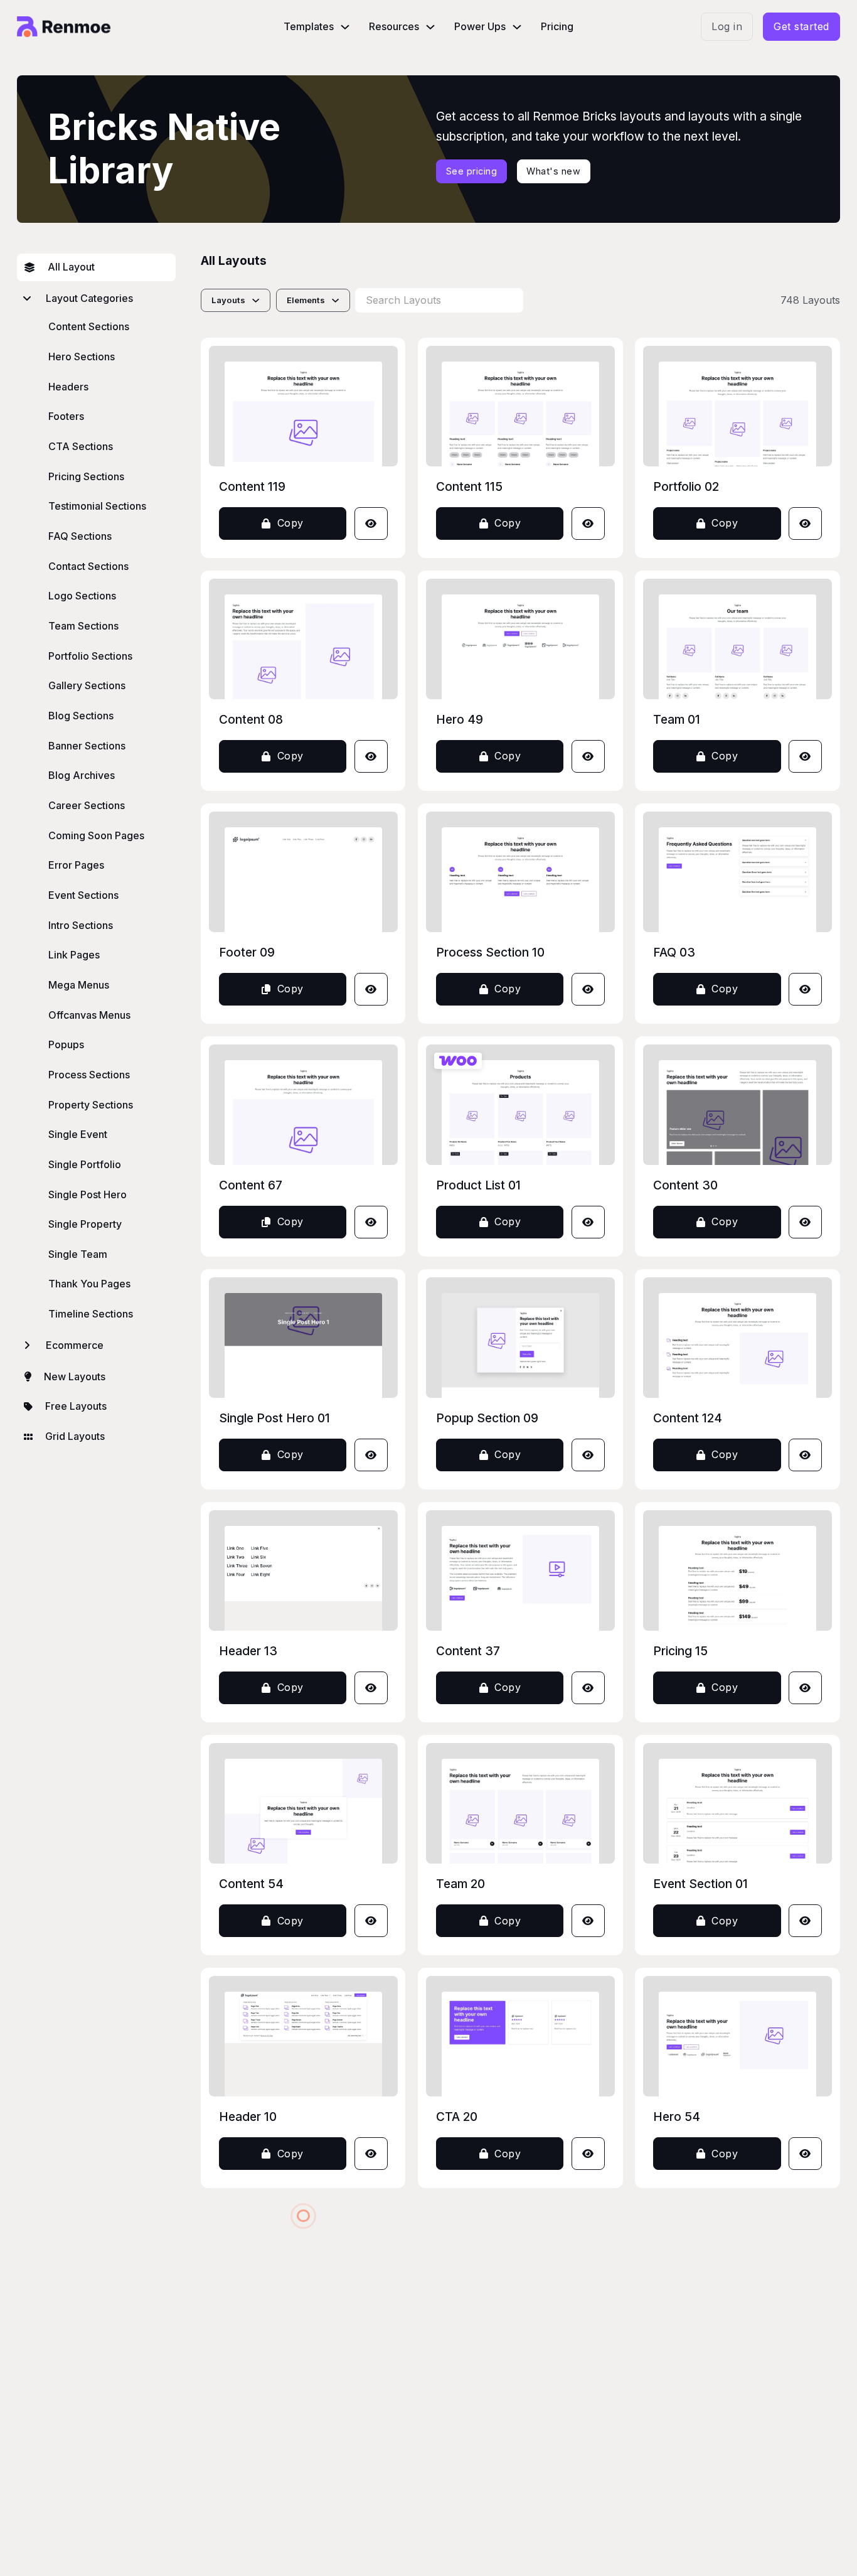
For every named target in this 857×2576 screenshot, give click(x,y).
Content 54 (251, 1884)
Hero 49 (460, 719)
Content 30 (685, 1185)
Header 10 (248, 2117)
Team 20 (460, 1884)
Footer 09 (247, 952)
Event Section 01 (700, 1884)
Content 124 (688, 1418)
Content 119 (252, 486)
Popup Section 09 (487, 1418)
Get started (801, 27)
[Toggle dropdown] (345, 27)
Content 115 (469, 486)
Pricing (557, 27)
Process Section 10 (490, 952)
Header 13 (248, 1651)
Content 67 (251, 1185)
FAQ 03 (674, 952)
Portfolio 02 (686, 486)
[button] (96, 299)
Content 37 (468, 1651)
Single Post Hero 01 (274, 1418)
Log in (727, 27)
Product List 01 (478, 1185)
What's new (553, 171)
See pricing (472, 171)
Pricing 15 (680, 1651)
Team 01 (677, 719)
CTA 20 (457, 2117)
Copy (290, 523)
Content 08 (251, 719)
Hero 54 (677, 2117)
